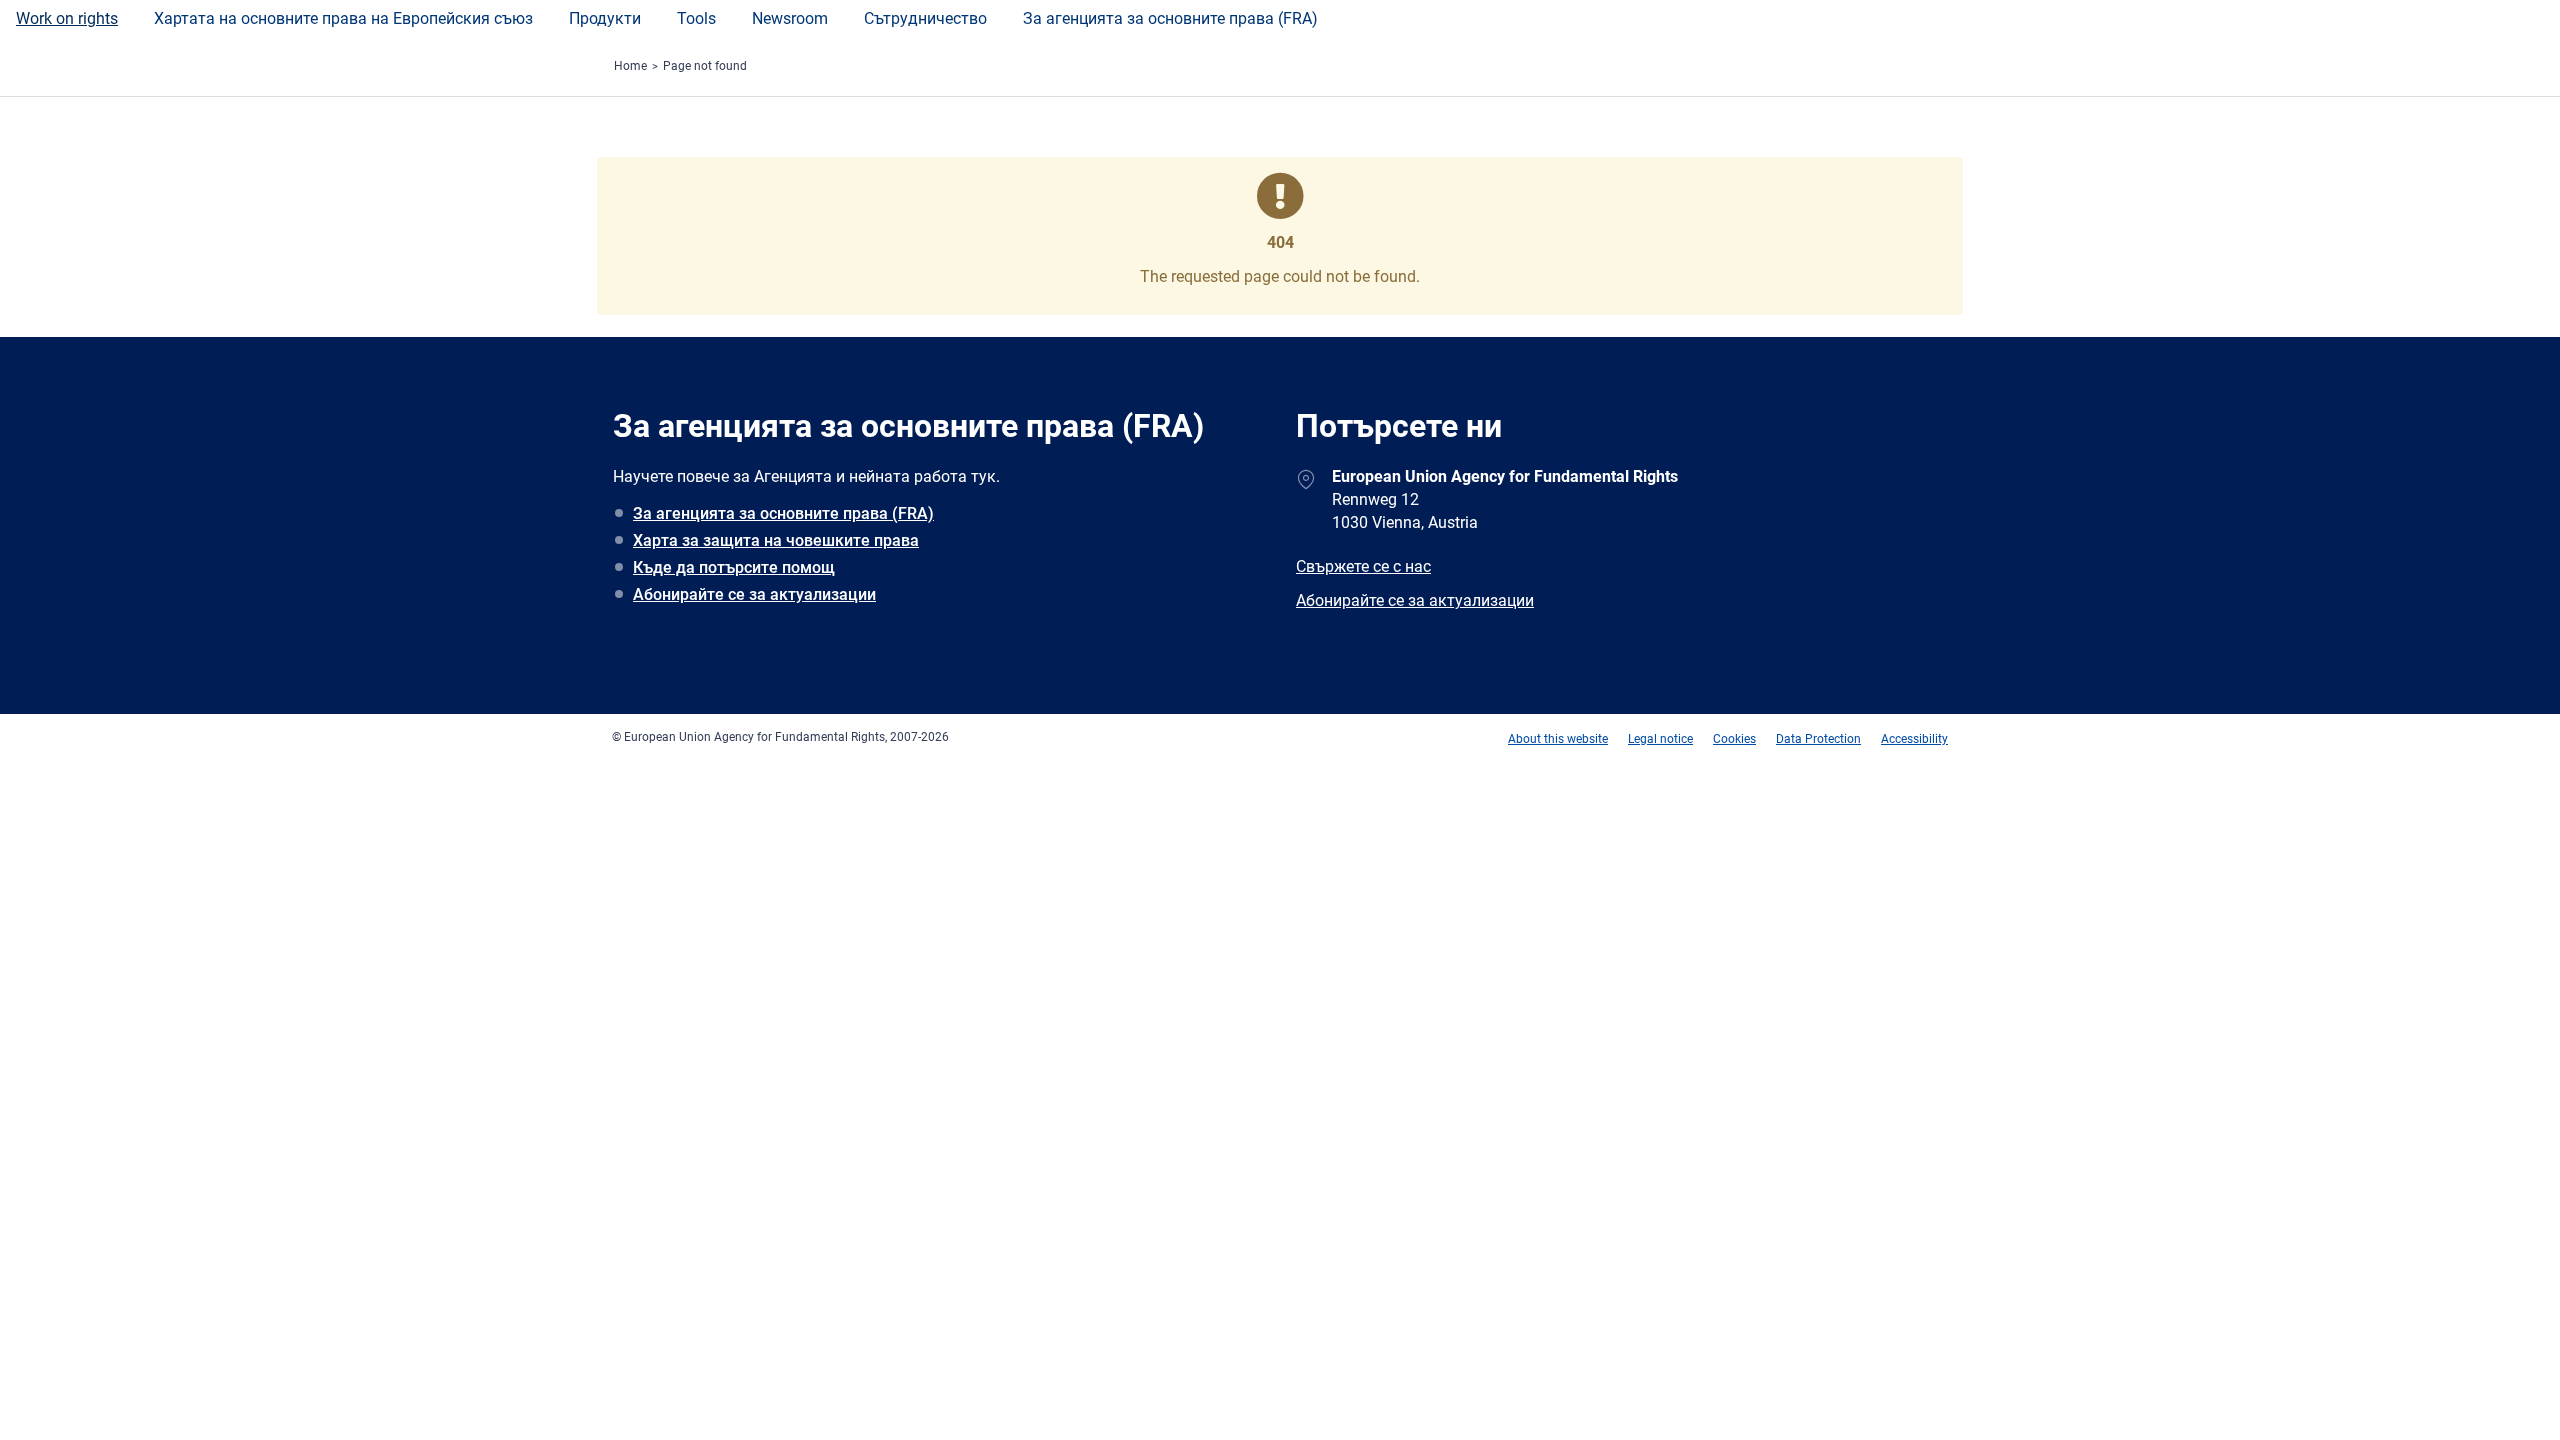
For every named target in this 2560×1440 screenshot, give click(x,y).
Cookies (1734, 739)
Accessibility (1914, 739)
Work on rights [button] (67, 18)
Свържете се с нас (1363, 566)
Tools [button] (696, 18)
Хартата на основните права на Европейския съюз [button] (343, 18)
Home (630, 66)
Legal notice (1660, 739)
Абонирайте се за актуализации (754, 594)
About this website (1558, 739)
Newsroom (790, 18)
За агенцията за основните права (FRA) (1170, 18)
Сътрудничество (925, 18)
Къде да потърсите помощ (734, 567)
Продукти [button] (605, 18)
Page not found (705, 66)
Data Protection (1818, 739)
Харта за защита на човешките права (776, 540)
